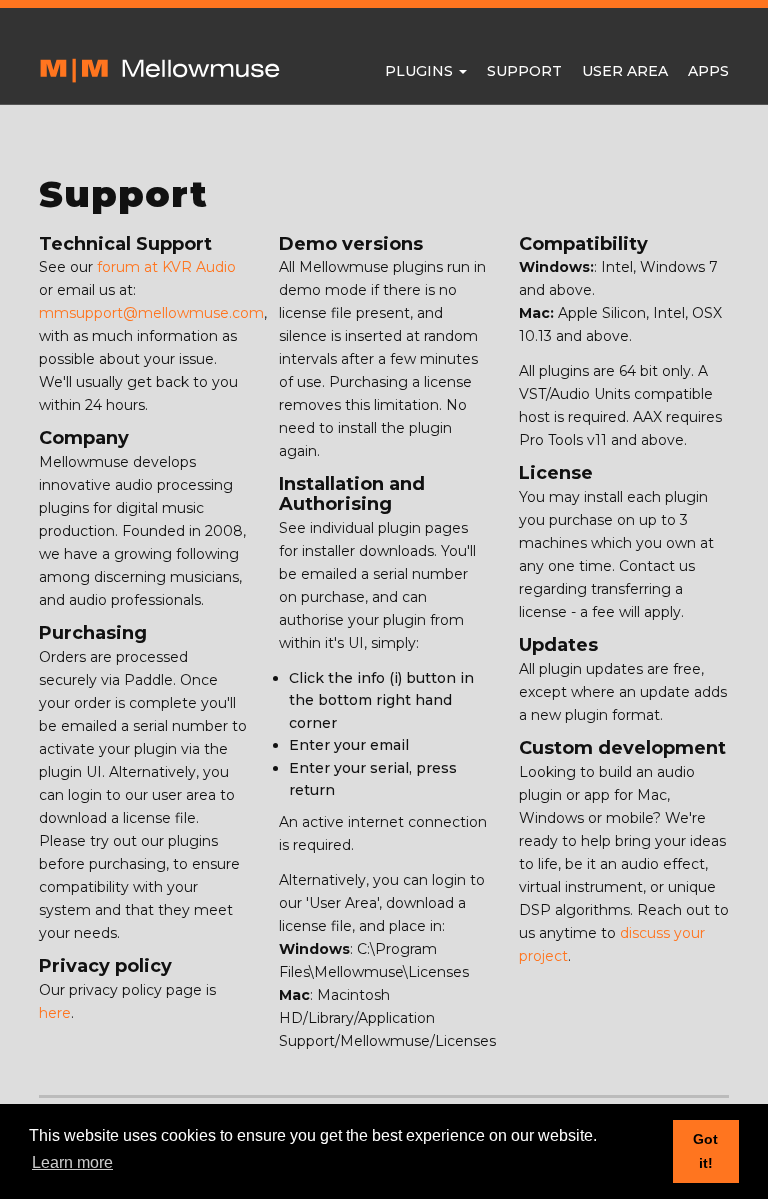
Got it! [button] (705, 1151)
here (55, 1013)
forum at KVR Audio (166, 267)
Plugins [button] (421, 71)
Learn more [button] (72, 1162)
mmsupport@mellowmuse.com (151, 313)
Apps (708, 71)
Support (524, 71)
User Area (625, 71)
